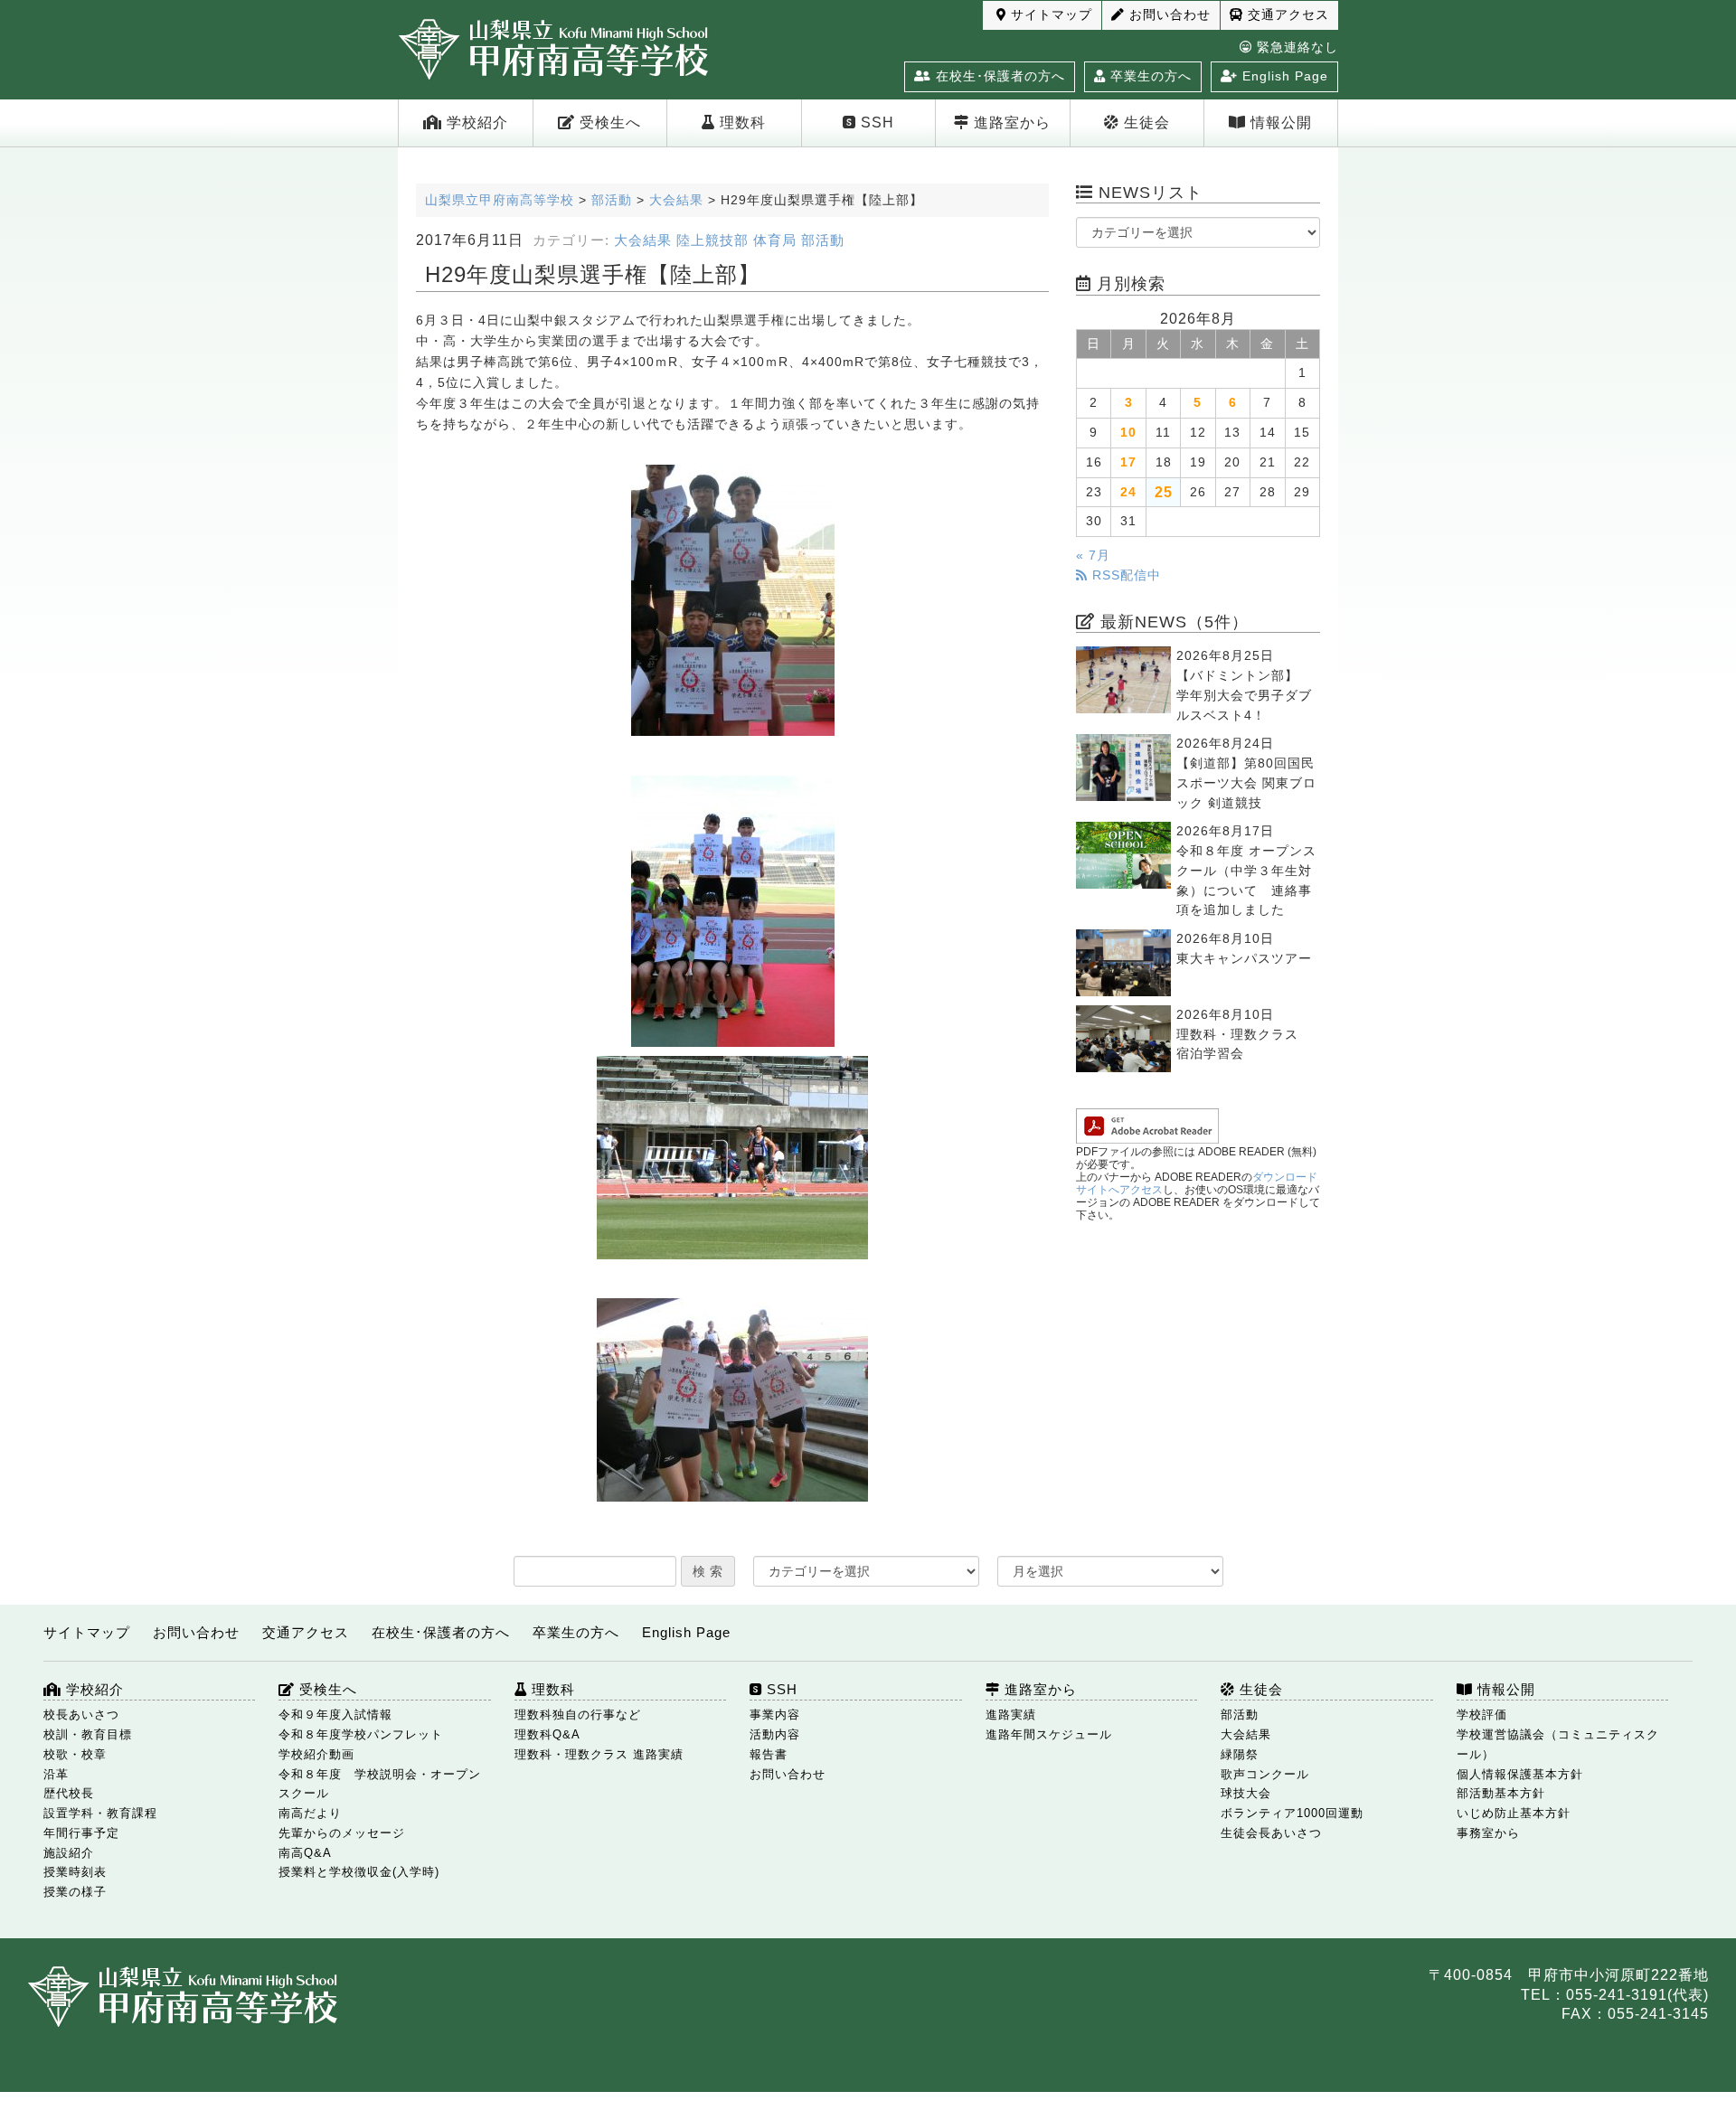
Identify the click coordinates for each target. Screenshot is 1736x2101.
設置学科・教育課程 (100, 1813)
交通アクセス (1286, 15)
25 (1164, 492)
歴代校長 (69, 1793)
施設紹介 (69, 1853)
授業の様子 (75, 1892)
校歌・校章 (75, 1754)
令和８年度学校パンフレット (361, 1734)
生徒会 (1145, 122)
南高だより (310, 1813)
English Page (1283, 76)
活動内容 (775, 1734)
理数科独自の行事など (578, 1715)
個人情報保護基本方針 (1520, 1774)
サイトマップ (1049, 15)
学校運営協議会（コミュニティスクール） (1558, 1744)
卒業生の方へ (1149, 76)
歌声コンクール (1265, 1774)
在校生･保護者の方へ (998, 76)
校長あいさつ (81, 1715)
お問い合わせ (1168, 15)
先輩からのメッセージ (342, 1833)
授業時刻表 (75, 1872)
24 (1128, 492)
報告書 (769, 1754)
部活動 (823, 240)
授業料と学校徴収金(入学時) (359, 1872)
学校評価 (1482, 1715)
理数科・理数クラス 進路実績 (599, 1754)
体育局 (775, 240)
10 (1128, 433)
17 (1128, 462)
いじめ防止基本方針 (1514, 1813)
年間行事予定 (81, 1833)
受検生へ (608, 122)
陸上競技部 (712, 240)
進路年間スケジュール (1049, 1734)
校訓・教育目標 (88, 1734)
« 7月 (1093, 556)
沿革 (56, 1774)
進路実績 (1011, 1715)
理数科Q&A (547, 1734)
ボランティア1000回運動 (1292, 1813)
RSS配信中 (1124, 575)
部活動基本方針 (1501, 1793)
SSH (875, 122)
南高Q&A (305, 1853)
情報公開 (1279, 122)
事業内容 (775, 1715)
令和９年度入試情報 (335, 1715)
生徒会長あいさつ (1271, 1833)
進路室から (1010, 122)
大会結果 (643, 240)
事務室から (1488, 1833)
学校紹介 (475, 122)
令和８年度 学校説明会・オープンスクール (380, 1784)
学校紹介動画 (316, 1754)
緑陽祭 (1240, 1754)
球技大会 (1246, 1793)
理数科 (741, 122)
